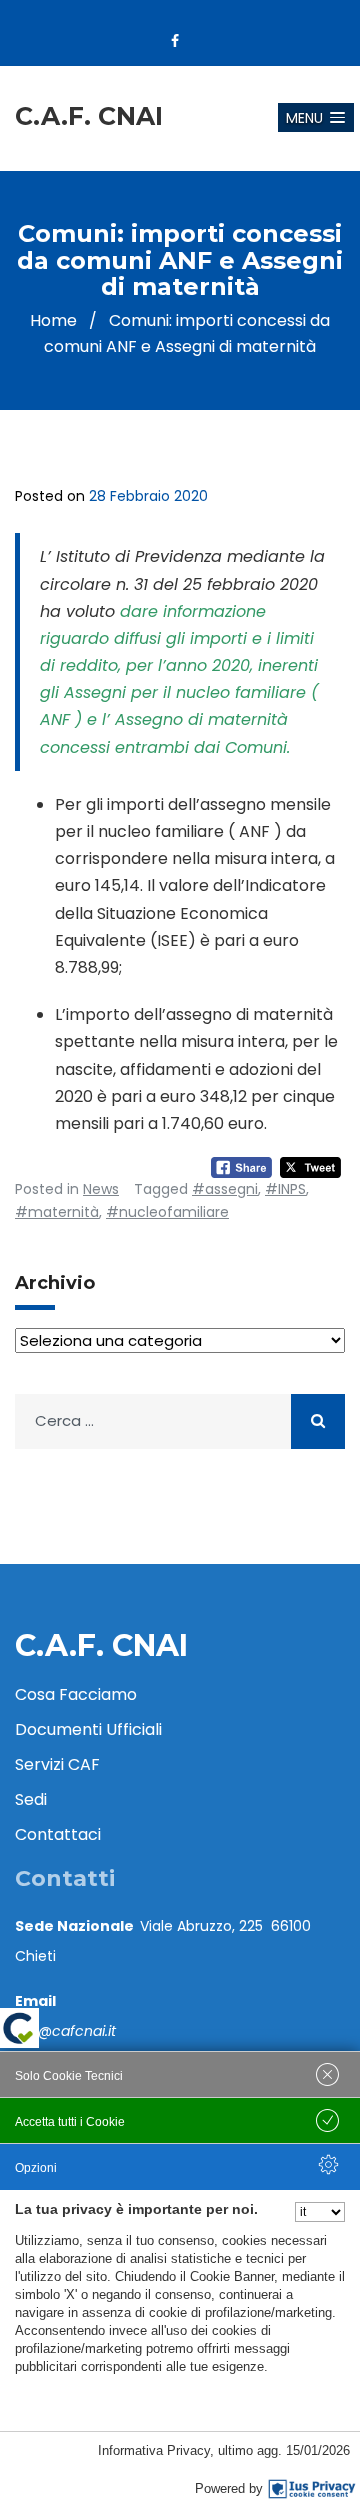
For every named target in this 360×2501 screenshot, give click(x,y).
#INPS (285, 1189)
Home (53, 320)
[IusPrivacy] (312, 2489)
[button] (316, 117)
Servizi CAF (57, 1764)
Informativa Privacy (154, 2450)
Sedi (31, 1799)
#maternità (57, 1212)
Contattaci (58, 1834)
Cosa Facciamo (76, 1694)
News (101, 1189)
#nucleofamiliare (167, 1212)
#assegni (225, 1189)
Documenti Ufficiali (88, 1729)
